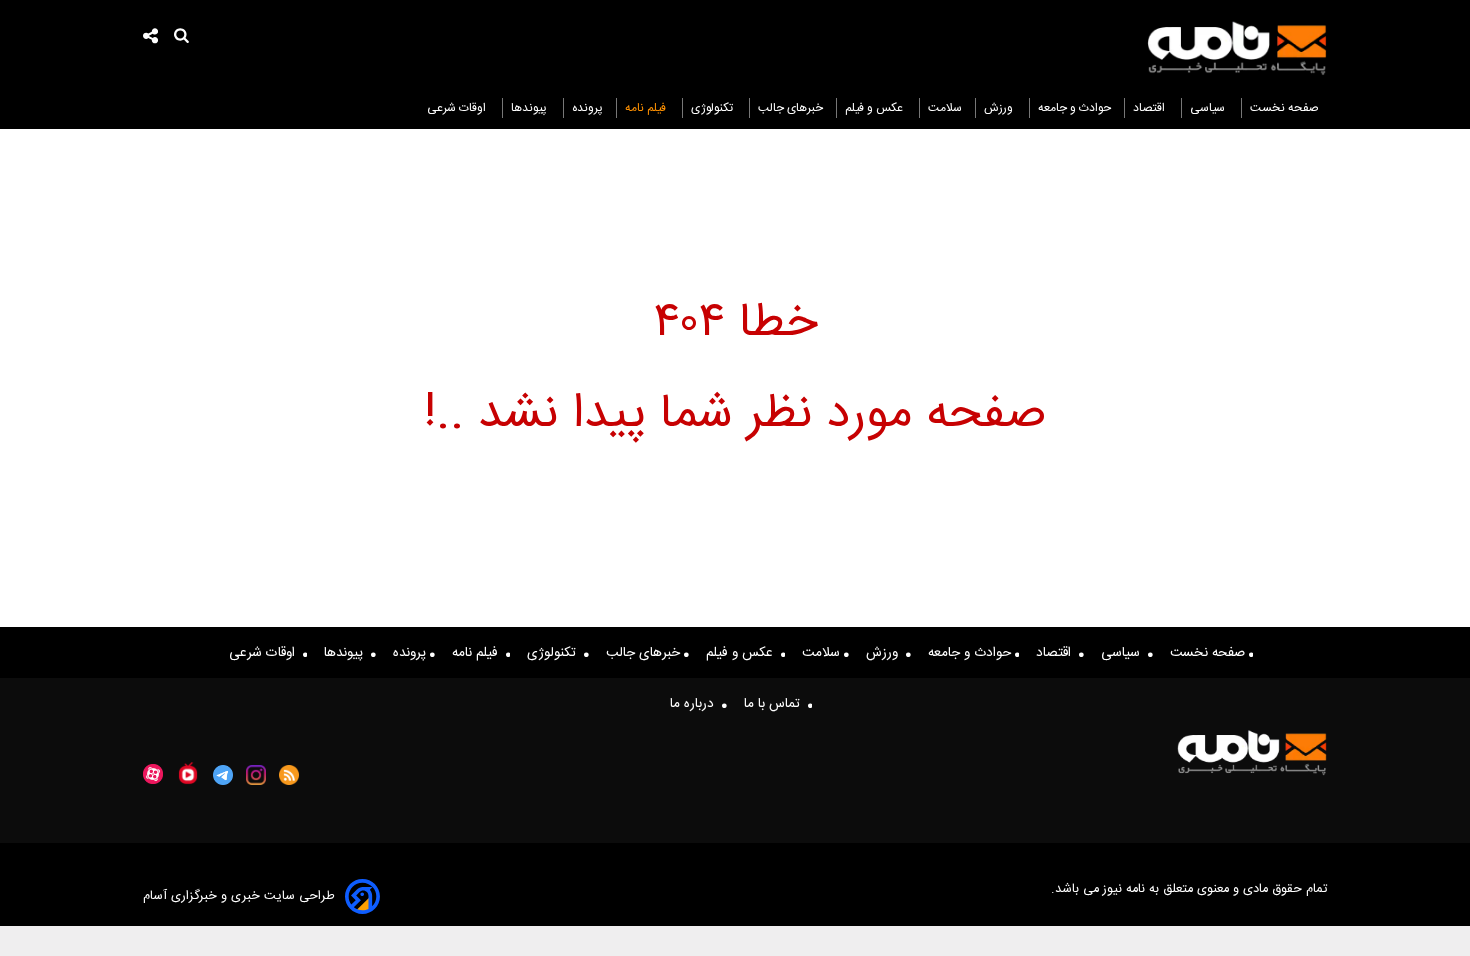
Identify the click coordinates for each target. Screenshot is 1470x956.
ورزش (1000, 108)
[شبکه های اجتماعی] (151, 38)
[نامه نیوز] (1237, 48)
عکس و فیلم (875, 108)
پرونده (587, 108)
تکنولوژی (713, 108)
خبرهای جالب (790, 108)
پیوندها (530, 108)
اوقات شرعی (458, 108)
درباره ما (696, 704)
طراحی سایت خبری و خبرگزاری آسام (239, 896)
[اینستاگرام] (256, 775)
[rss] (289, 775)
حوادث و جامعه (1074, 108)
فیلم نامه (647, 108)
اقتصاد (1150, 108)
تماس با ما (776, 704)
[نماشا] (188, 773)
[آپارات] (153, 774)
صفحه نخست (1284, 108)
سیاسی (1209, 108)
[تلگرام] (223, 775)
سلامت (945, 108)
